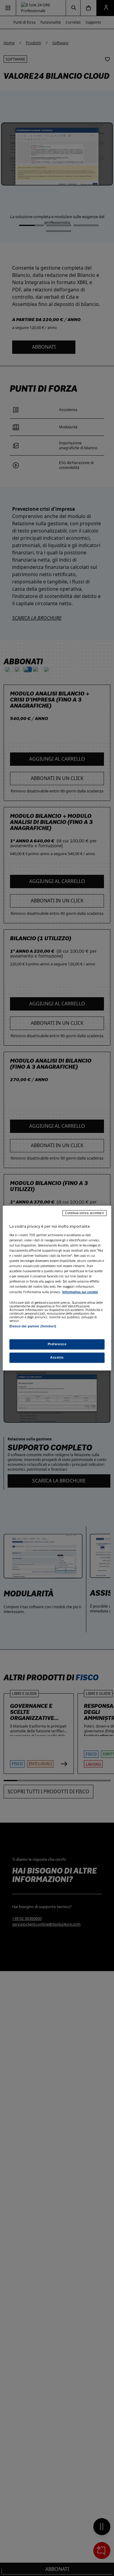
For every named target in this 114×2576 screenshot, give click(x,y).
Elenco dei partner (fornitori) (33, 1326)
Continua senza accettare (85, 1213)
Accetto (57, 1357)
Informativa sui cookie (80, 1292)
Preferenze (57, 1344)
